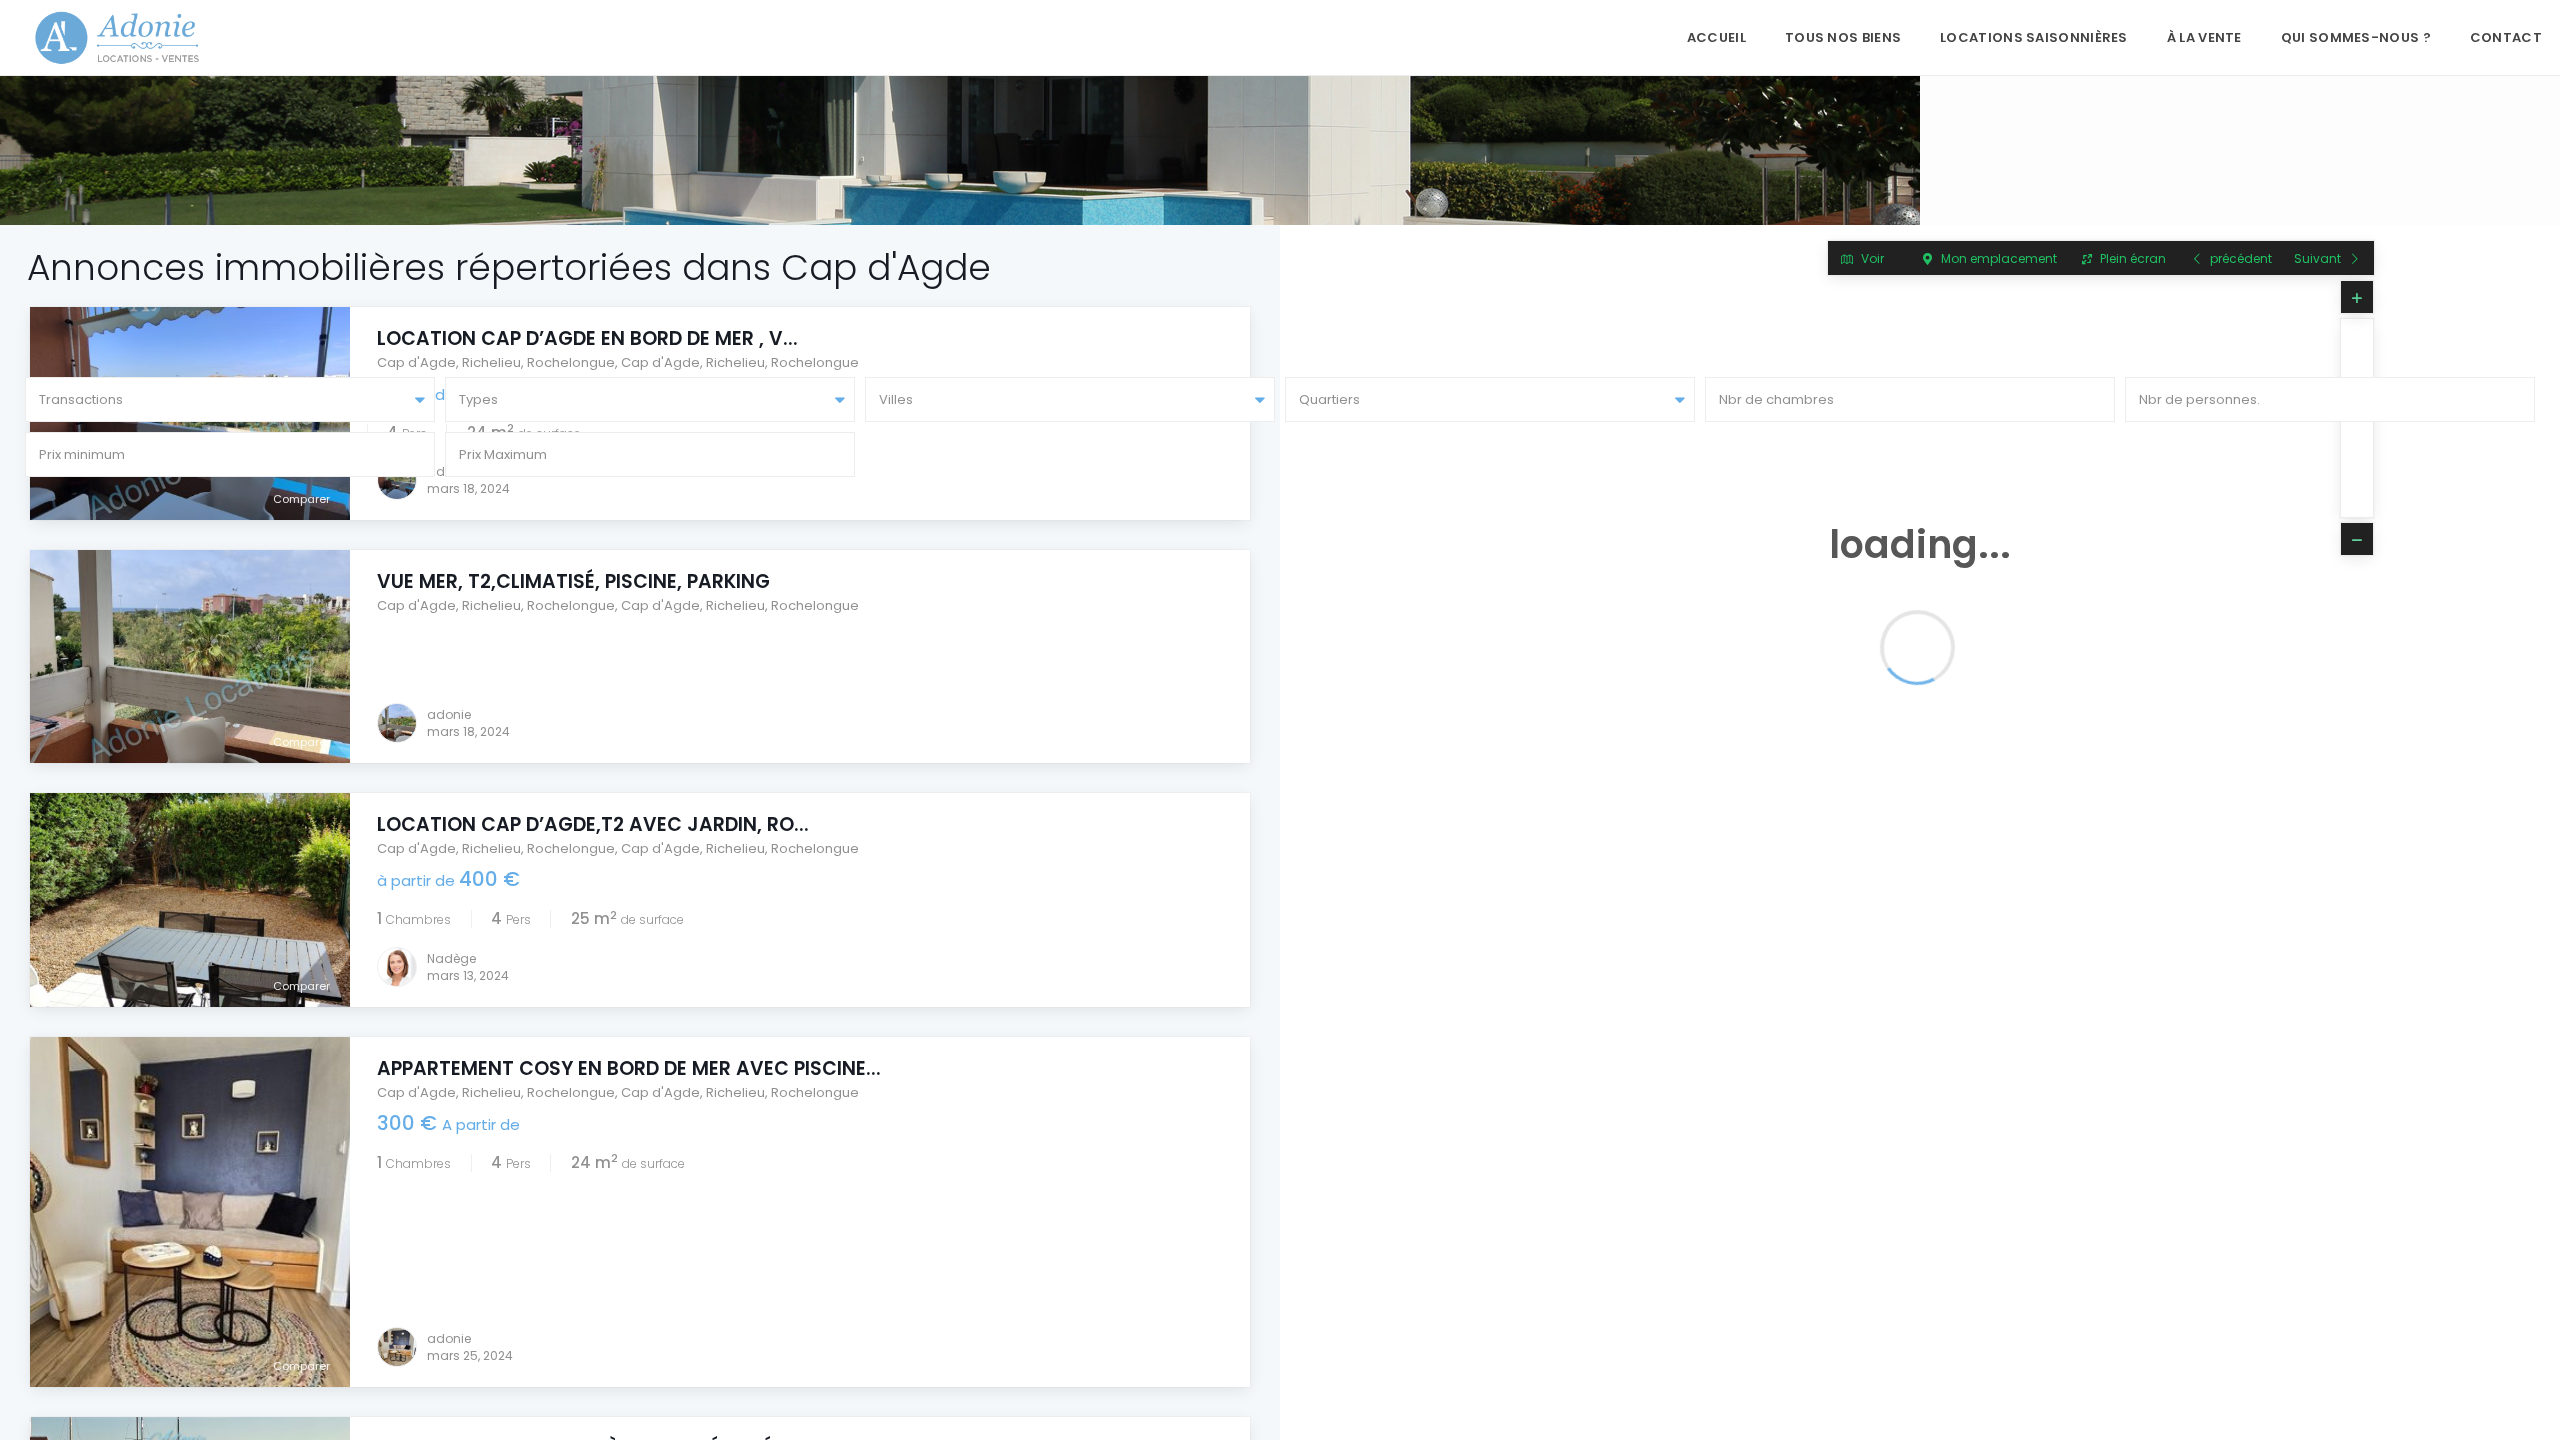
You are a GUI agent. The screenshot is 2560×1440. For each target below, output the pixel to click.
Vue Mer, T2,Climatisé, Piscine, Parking (573, 581)
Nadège (451, 958)
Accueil (1716, 37)
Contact (2506, 37)
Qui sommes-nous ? (2356, 37)
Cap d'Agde (416, 362)
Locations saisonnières (2034, 37)
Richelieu (491, 362)
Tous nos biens (1843, 37)
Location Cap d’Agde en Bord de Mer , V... (587, 338)
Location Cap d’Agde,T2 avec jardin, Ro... (593, 824)
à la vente (2204, 37)
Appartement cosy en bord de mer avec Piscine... (629, 1068)
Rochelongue (571, 362)
